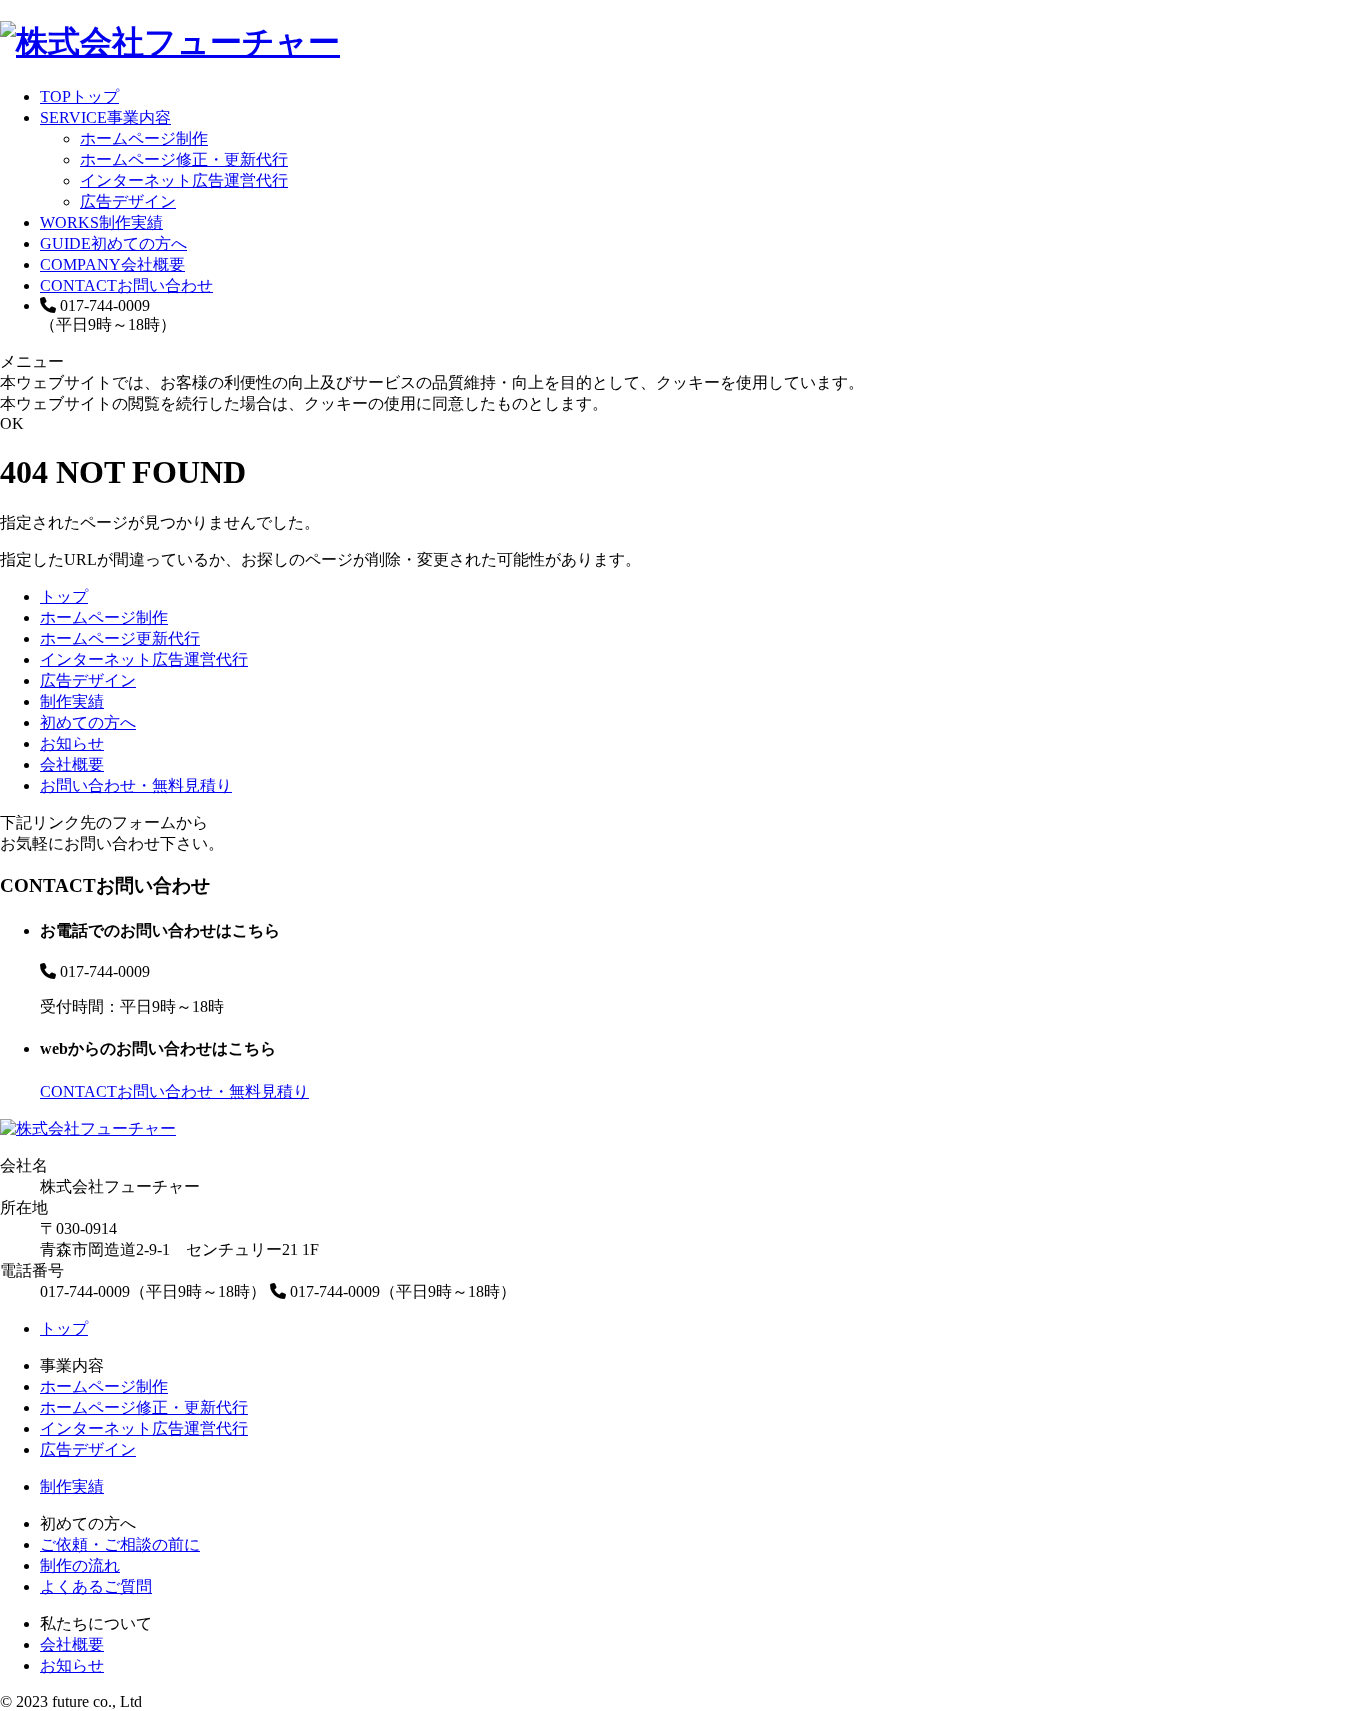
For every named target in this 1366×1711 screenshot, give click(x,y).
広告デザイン (128, 201)
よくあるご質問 (96, 1586)
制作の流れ (80, 1565)
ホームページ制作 (144, 138)
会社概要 (72, 764)
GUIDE (113, 243)
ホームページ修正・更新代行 (184, 159)
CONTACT (126, 285)
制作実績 (72, 701)
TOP (79, 96)
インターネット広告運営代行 (184, 180)
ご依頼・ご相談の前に (120, 1544)
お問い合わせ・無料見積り (136, 785)
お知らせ (72, 743)
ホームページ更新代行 (120, 638)
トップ (64, 596)
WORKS (101, 222)
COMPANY (112, 264)
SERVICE (105, 117)
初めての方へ (88, 722)
